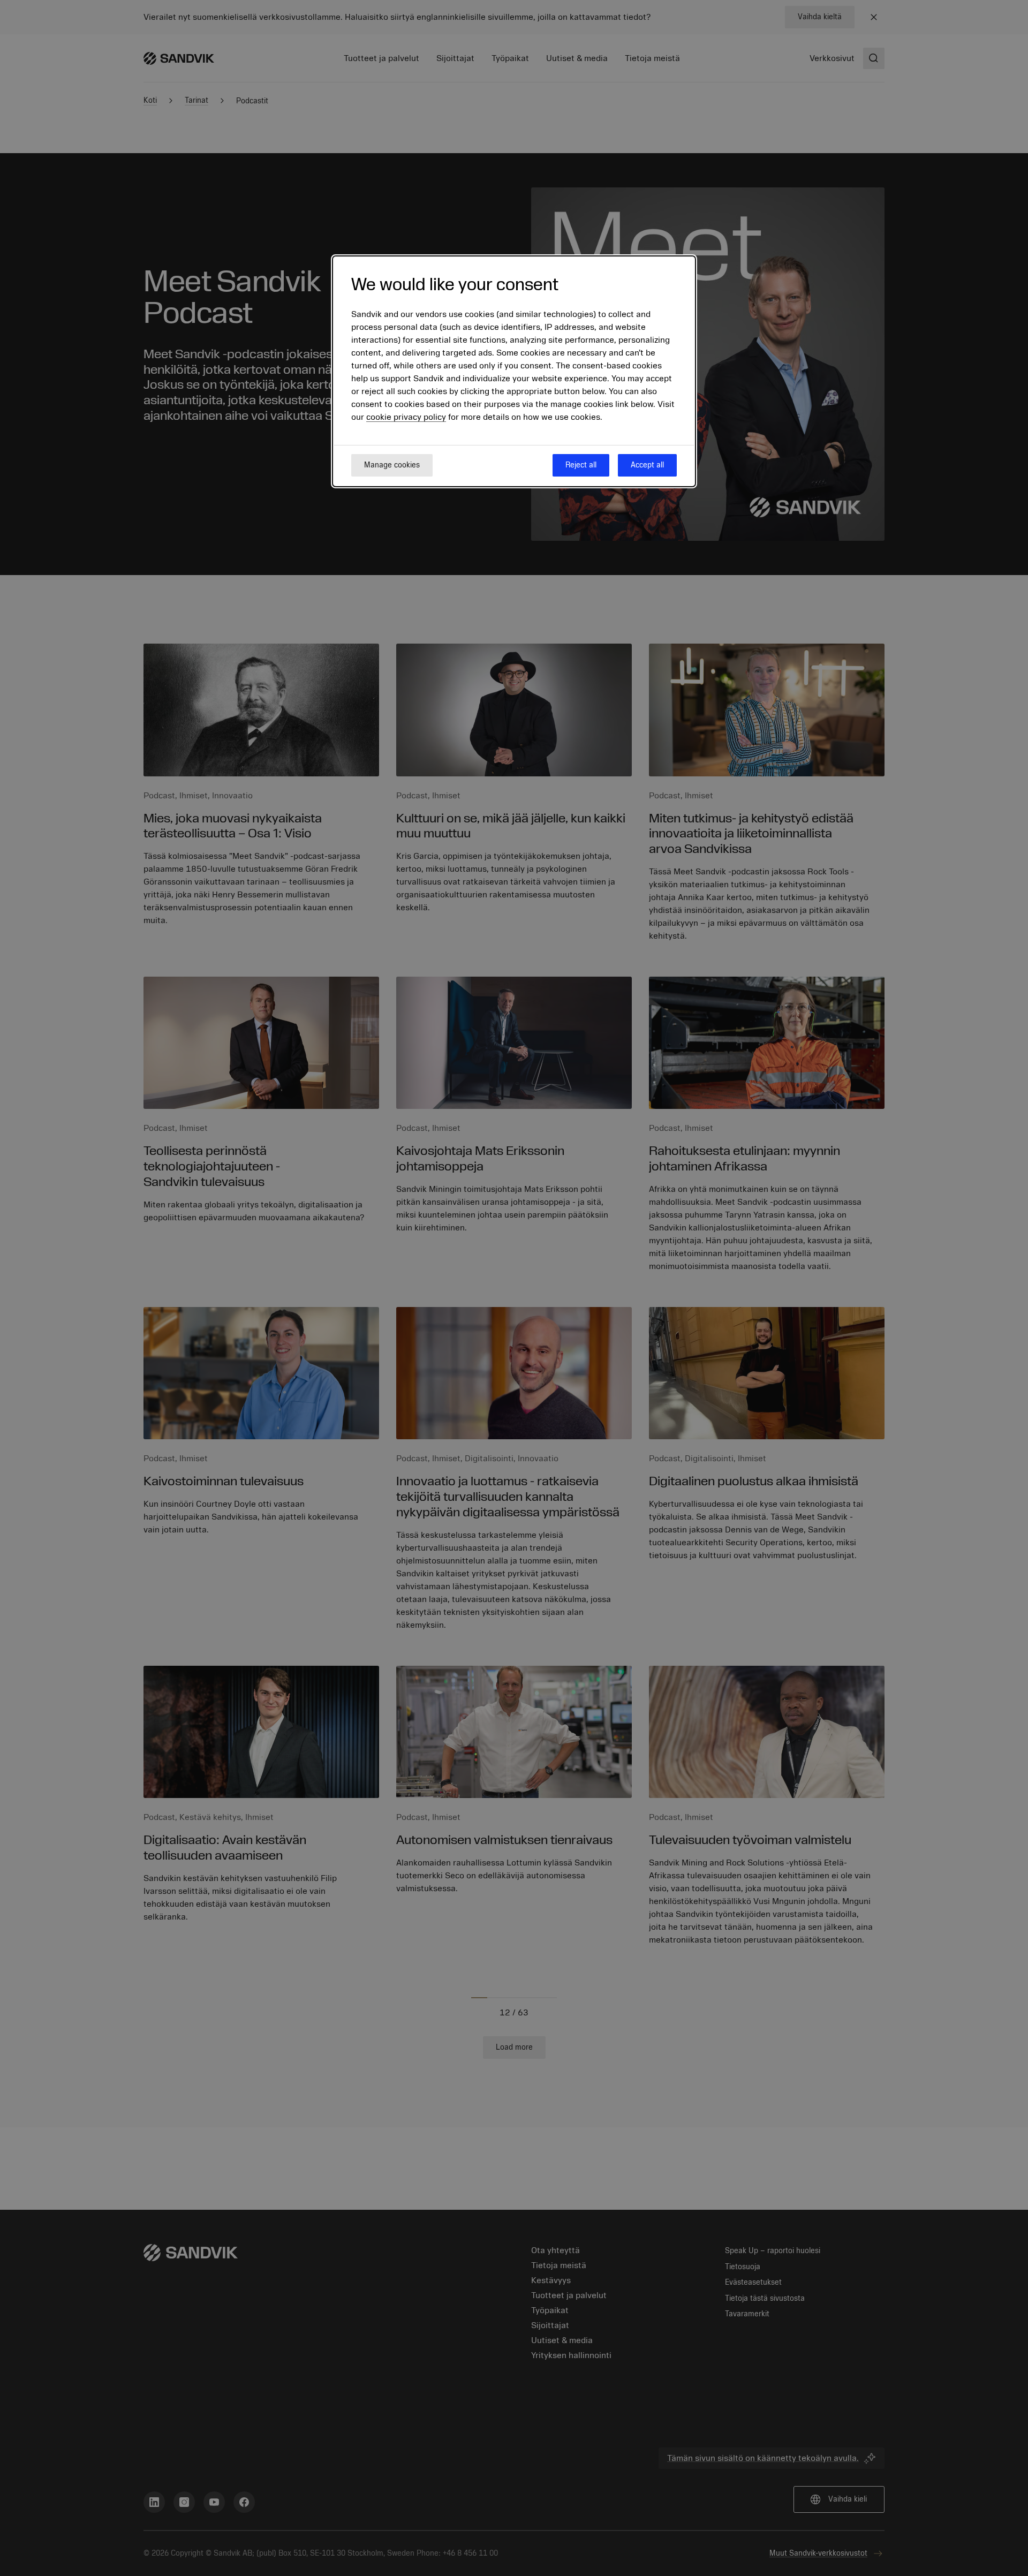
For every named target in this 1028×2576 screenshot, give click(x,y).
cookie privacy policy (406, 417)
